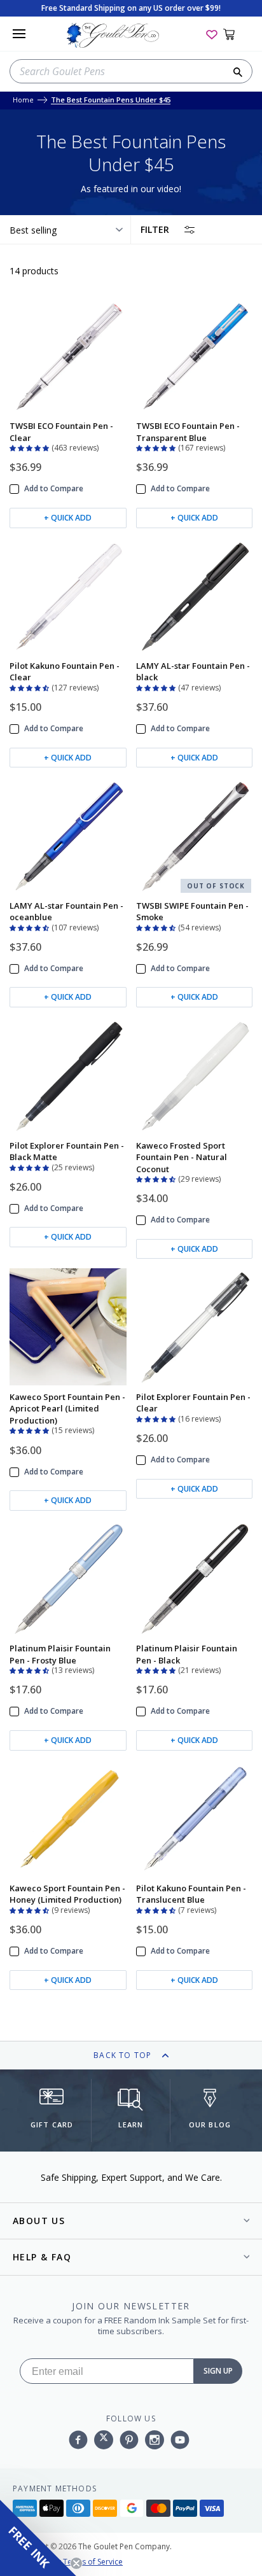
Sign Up (218, 2371)
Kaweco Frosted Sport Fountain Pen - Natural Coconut (182, 1157)
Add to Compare (54, 489)
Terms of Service (93, 2562)
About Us (39, 2221)
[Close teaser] (76, 2563)
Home (23, 100)
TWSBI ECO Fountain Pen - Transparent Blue (188, 431)
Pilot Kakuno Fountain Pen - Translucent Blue (191, 1894)
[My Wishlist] (212, 34)
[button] (31, 447)
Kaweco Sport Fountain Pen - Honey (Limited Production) (67, 1894)
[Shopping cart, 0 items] (236, 34)
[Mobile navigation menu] (19, 34)
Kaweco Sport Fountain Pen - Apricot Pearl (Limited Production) (67, 1409)
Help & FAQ (42, 2257)
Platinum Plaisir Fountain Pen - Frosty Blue (60, 1654)
